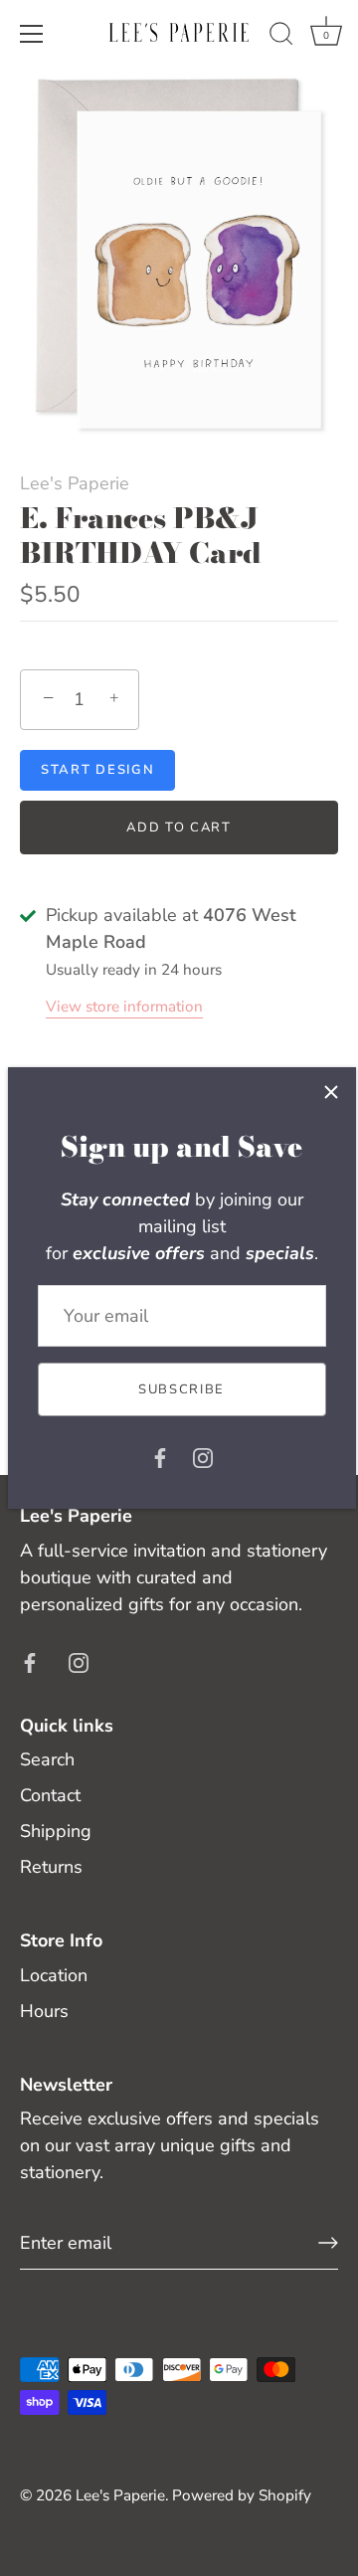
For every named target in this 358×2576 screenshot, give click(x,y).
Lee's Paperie (75, 483)
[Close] (331, 1092)
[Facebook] (160, 1456)
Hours (44, 2011)
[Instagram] (203, 1456)
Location (54, 1975)
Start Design (97, 770)
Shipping (56, 1831)
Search (47, 1759)
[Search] (281, 37)
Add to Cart (179, 828)
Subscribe (181, 1389)
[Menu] (32, 34)
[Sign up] (328, 2243)
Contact (50, 1795)
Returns (51, 1867)
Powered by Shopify (242, 2495)
